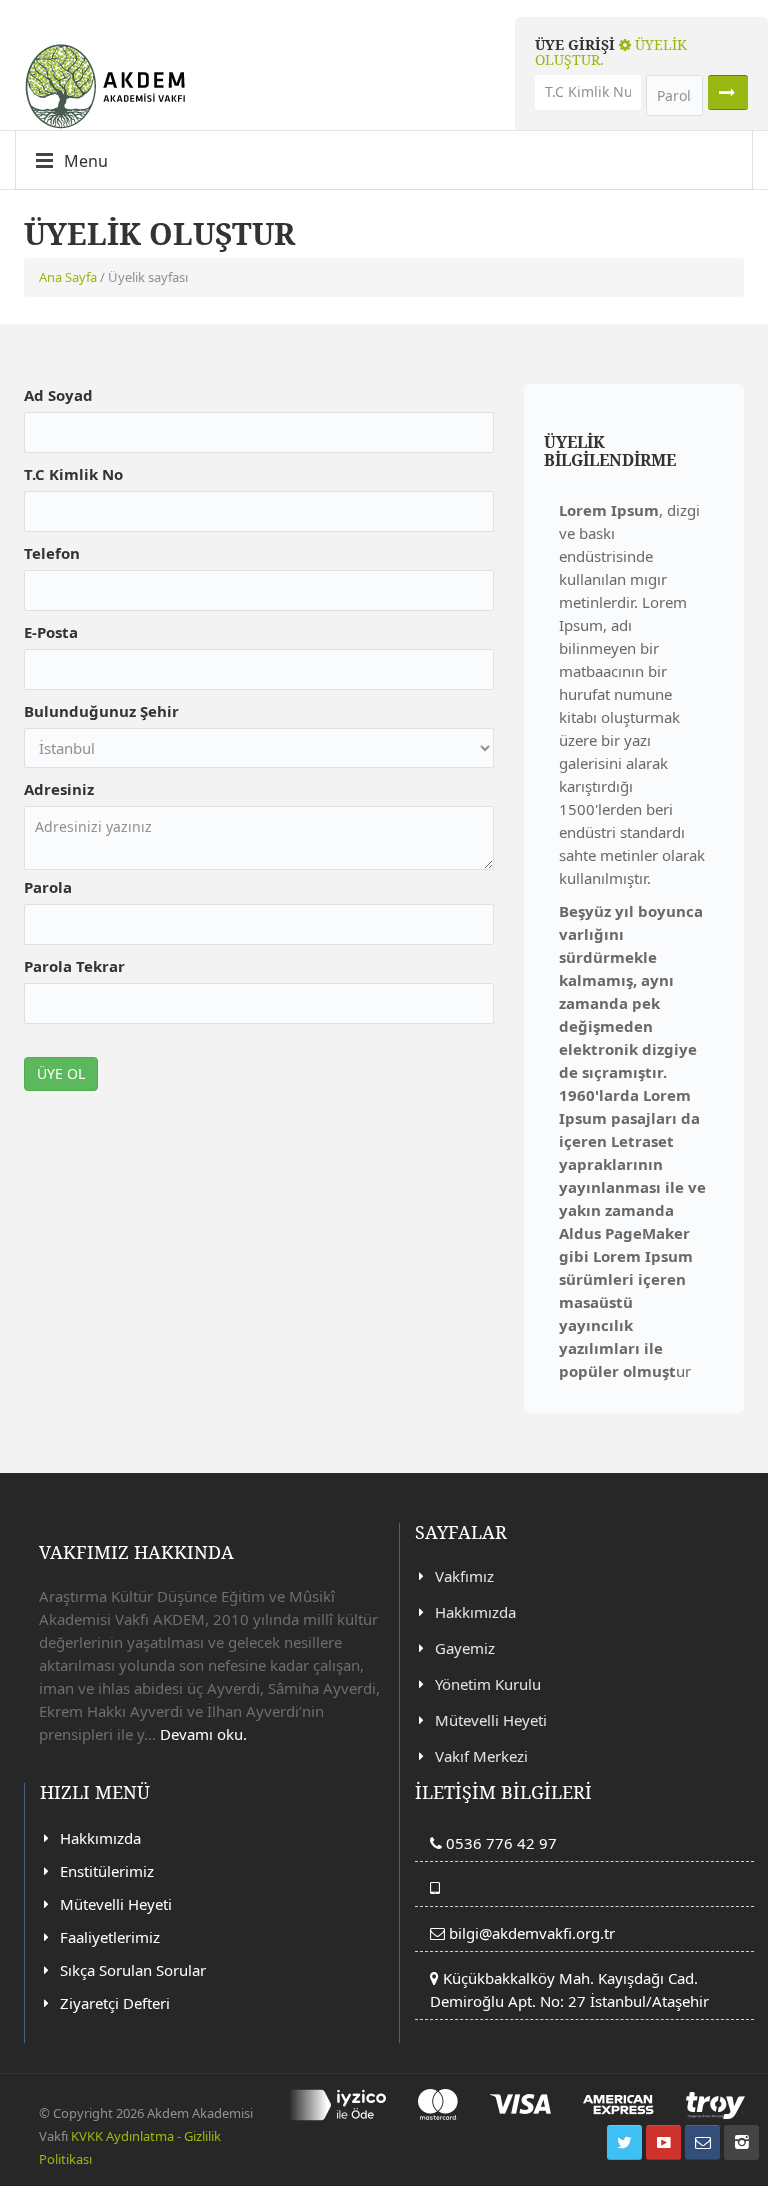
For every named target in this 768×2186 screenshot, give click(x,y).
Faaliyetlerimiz (110, 1937)
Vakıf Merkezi (481, 1756)
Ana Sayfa (68, 277)
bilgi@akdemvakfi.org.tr (532, 1933)
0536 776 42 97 (499, 1843)
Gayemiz (465, 1648)
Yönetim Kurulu (488, 1684)
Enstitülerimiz (107, 1871)
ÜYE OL (61, 1073)
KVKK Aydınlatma (122, 2136)
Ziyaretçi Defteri (115, 2003)
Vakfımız (464, 1576)
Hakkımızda (475, 1612)
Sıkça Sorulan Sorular (133, 1970)
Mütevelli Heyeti (491, 1720)
